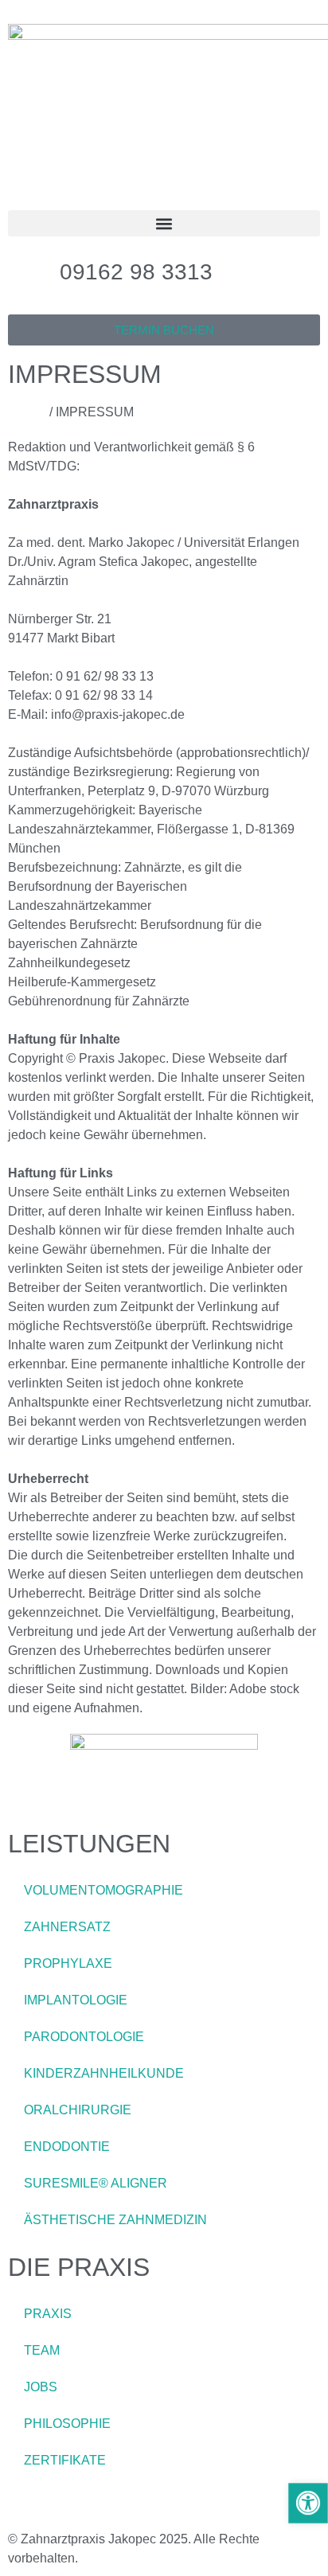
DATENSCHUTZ (144, 2504)
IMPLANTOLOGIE (76, 2000)
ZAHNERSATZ (67, 1927)
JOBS (41, 2387)
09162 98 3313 (136, 272)
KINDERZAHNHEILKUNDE (104, 2073)
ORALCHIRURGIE (78, 2110)
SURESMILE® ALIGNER (96, 2183)
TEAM (42, 2350)
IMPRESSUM (47, 2504)
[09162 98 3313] (28, 272)
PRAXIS (48, 2314)
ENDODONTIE (67, 2147)
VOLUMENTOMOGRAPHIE (103, 1890)
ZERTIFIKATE (65, 2460)
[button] (164, 223)
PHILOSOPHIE (67, 2424)
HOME (27, 412)
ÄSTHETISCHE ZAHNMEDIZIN (115, 2220)
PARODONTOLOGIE (84, 2037)
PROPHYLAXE (68, 1963)
